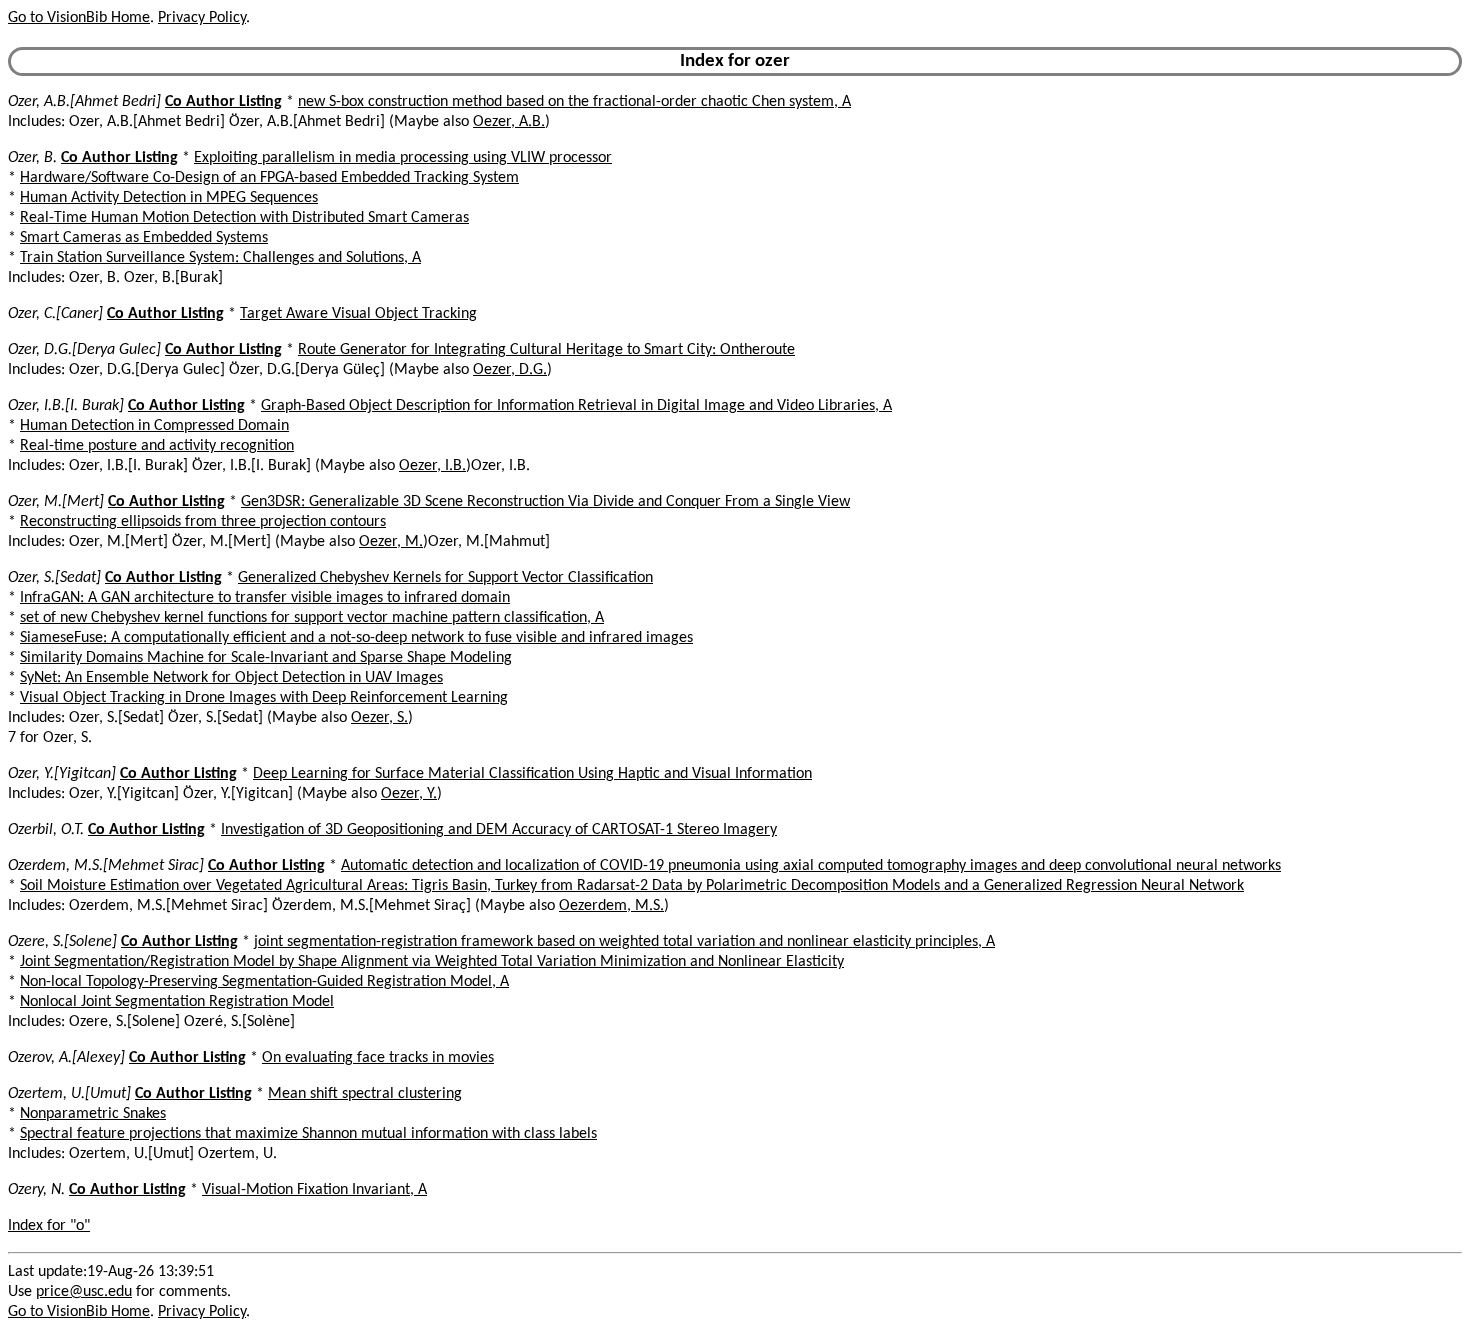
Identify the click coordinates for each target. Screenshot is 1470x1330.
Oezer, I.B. (432, 466)
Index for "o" (49, 1226)
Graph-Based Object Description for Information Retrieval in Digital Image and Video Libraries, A (576, 406)
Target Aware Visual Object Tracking (358, 314)
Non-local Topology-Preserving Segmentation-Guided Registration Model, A (264, 982)
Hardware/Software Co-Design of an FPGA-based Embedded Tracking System (269, 178)
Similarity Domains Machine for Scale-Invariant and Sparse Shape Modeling (266, 658)
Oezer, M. (391, 542)
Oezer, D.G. (510, 370)
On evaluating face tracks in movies (378, 1058)
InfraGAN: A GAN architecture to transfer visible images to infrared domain (265, 598)
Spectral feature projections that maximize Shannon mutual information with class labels (308, 1134)
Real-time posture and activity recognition (157, 446)
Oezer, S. (379, 718)
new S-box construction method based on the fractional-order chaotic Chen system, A (574, 102)
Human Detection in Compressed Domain (154, 426)
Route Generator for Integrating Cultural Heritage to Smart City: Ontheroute (546, 350)
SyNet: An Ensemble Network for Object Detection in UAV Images (231, 678)
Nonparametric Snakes (93, 1114)
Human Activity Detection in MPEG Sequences (169, 198)
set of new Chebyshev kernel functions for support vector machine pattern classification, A (312, 618)
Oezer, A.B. (509, 122)
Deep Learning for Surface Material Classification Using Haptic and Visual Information (532, 774)
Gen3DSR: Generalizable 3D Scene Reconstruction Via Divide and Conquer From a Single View (545, 502)
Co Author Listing (223, 102)
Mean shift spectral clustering (365, 1094)
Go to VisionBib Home (79, 18)
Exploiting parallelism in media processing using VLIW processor (403, 158)
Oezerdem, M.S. (611, 906)
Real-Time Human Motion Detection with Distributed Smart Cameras (244, 218)
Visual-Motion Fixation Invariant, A (314, 1190)
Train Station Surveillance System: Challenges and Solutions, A (220, 258)
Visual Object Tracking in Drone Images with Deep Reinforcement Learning (264, 698)
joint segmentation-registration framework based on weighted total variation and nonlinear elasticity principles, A (624, 942)
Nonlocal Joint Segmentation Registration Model (177, 1002)
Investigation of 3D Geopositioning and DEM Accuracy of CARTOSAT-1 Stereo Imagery (499, 830)
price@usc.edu (84, 1292)
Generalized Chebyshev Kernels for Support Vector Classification (445, 578)
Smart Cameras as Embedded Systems (144, 238)
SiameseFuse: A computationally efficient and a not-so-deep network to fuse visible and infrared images (356, 638)
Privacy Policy (202, 18)
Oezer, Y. (409, 794)
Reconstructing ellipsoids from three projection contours (203, 522)
